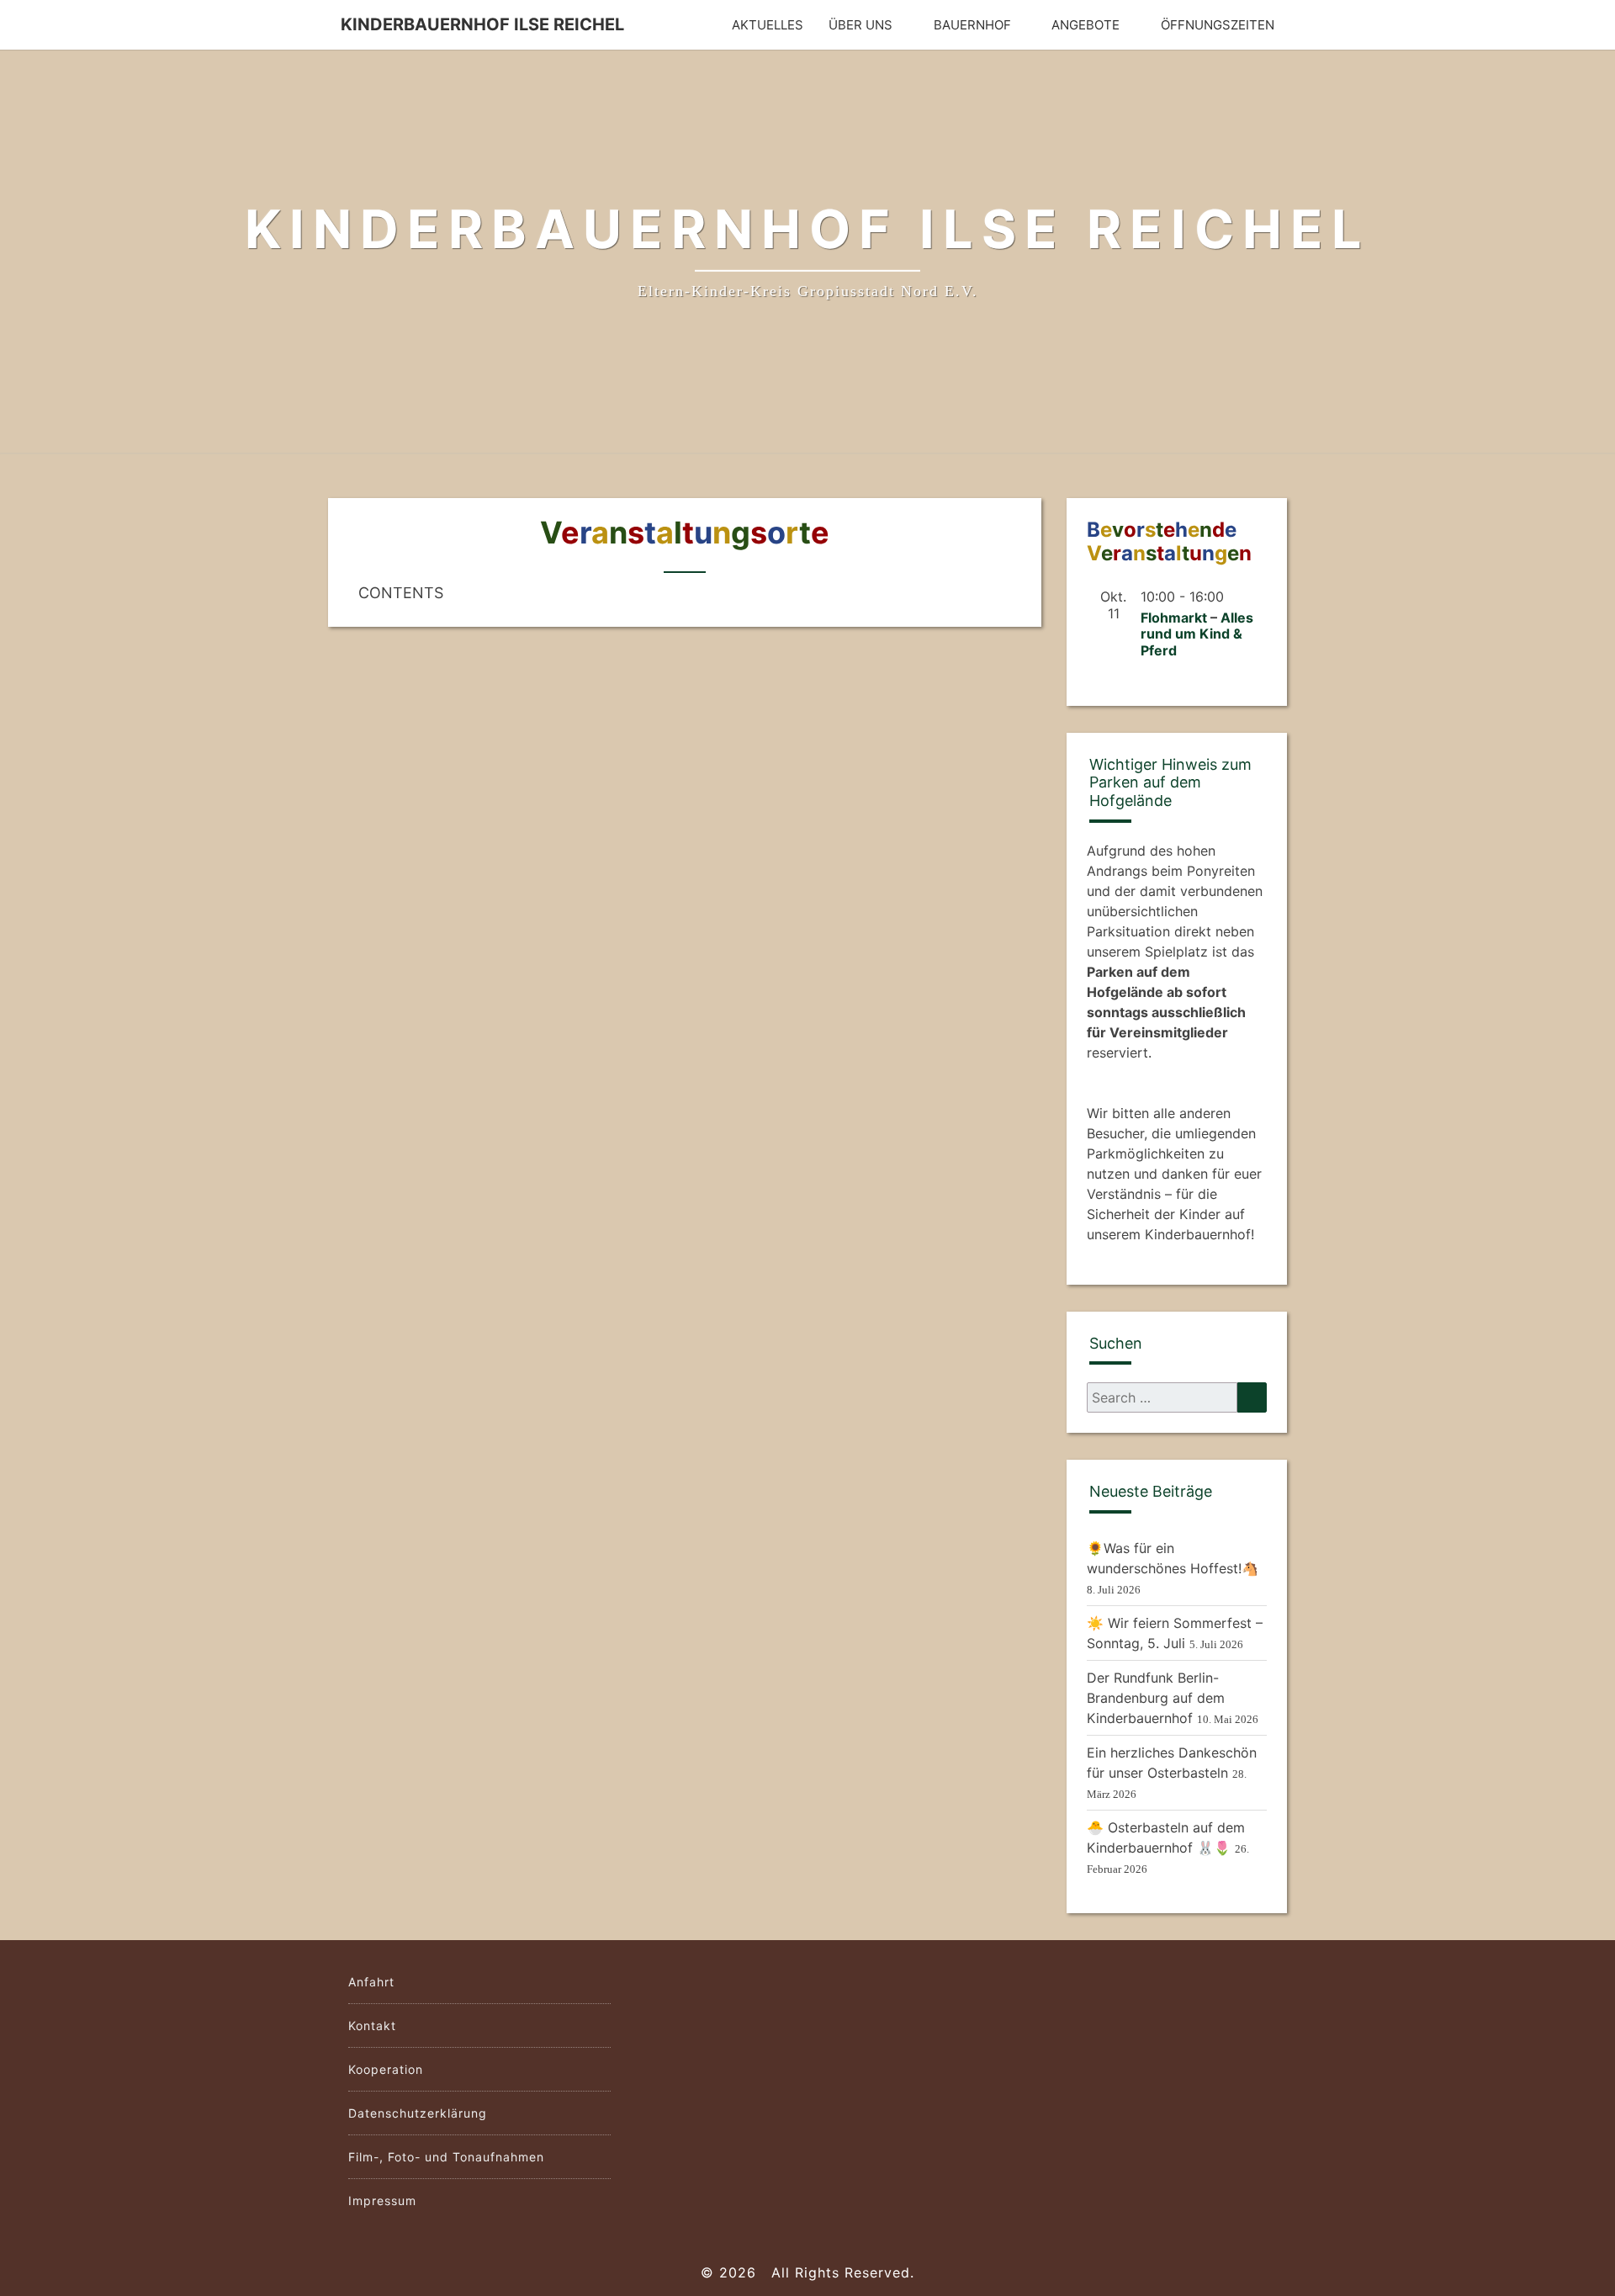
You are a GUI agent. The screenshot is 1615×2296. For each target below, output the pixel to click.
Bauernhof (972, 25)
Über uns (860, 25)
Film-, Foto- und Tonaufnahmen (446, 2157)
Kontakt (372, 2026)
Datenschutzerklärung (418, 2113)
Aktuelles (768, 25)
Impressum (382, 2201)
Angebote (1085, 25)
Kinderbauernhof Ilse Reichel (482, 24)
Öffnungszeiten (1218, 25)
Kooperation (386, 2069)
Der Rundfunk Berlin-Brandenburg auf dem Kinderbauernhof (1156, 1698)
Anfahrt (371, 1982)
